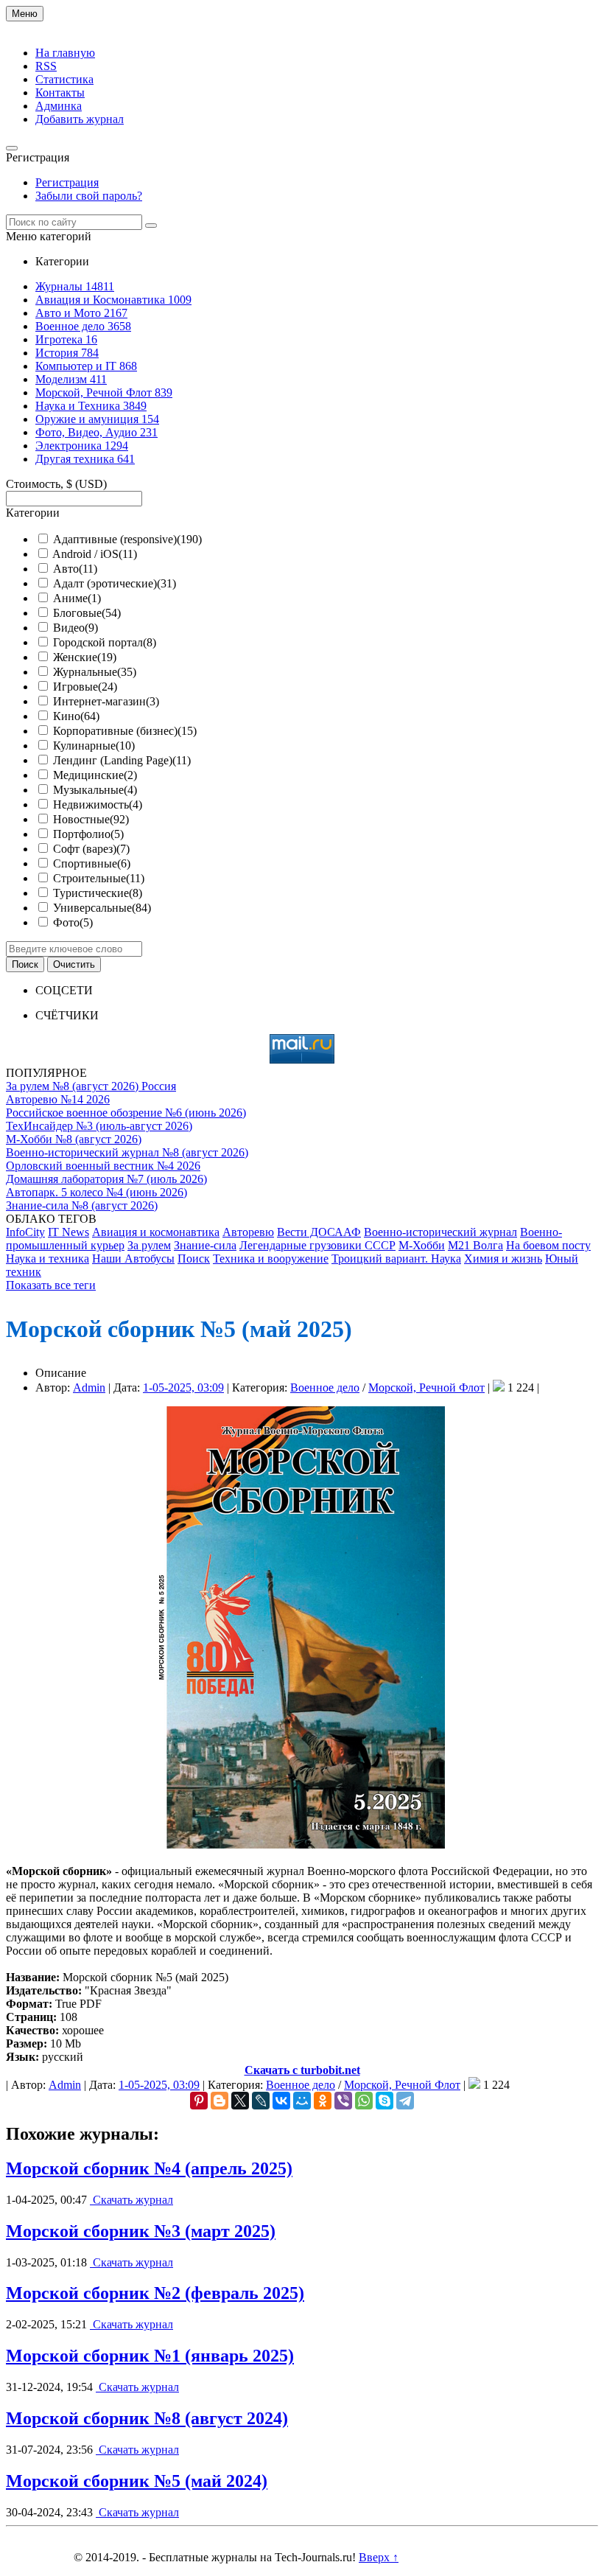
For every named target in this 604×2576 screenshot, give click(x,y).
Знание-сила (205, 1245)
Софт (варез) (91, 849)
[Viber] (343, 2101)
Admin (89, 1388)
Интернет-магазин (106, 701)
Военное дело (325, 1388)
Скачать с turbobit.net (302, 2070)
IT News (69, 1232)
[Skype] (384, 2101)
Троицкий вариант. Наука (396, 1259)
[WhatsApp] (364, 2101)
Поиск (194, 1259)
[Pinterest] (199, 2101)
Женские (85, 657)
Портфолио (88, 834)
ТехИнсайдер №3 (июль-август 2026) (99, 1126)
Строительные (99, 878)
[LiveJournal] (261, 2101)
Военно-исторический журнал (440, 1232)
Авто (75, 569)
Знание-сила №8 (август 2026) (82, 1205)
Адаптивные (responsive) (127, 539)
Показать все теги (51, 1285)
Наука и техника (48, 1259)
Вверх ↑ (379, 2557)
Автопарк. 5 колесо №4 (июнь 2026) (96, 1192)
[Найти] (151, 226)
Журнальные (95, 672)
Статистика (64, 79)
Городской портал (105, 642)
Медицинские (95, 775)
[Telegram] (405, 2101)
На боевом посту (548, 1245)
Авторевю (248, 1232)
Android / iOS (95, 554)
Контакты (60, 93)
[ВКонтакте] (281, 2101)
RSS (46, 66)
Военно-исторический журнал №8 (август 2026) (127, 1152)
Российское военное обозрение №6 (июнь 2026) (126, 1113)
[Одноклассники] (323, 2101)
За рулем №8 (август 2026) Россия (91, 1086)
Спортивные (92, 863)
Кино (76, 716)
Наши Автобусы (133, 1259)
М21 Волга (475, 1245)
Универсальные (102, 908)
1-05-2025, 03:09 (183, 1388)
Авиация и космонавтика (156, 1232)
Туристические (98, 893)
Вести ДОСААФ (319, 1232)
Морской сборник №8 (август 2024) (147, 2418)
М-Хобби (422, 1245)
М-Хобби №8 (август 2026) (74, 1139)
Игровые (85, 687)
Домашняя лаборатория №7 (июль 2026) (106, 1179)
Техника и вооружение (271, 1259)
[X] (240, 2101)
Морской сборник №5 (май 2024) (137, 2481)
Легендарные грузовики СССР (317, 1245)
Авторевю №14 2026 (58, 1099)
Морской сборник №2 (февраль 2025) (155, 2293)
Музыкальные (95, 790)
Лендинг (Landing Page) (122, 760)
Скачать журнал (131, 2200)
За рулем (149, 1245)
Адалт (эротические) (115, 583)
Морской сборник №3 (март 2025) (141, 2231)
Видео (75, 628)
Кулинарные (94, 746)
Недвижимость (98, 804)
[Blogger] (220, 2101)
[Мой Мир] (302, 2101)
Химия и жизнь (503, 1259)
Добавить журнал (80, 119)
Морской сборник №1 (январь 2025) (150, 2356)
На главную (65, 53)
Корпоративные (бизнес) (125, 731)
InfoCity (25, 1232)
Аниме (77, 598)
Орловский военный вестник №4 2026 (103, 1166)
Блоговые (87, 613)
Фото (73, 922)
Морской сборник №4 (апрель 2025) (149, 2168)
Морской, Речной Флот (426, 1388)
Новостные (91, 819)
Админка (59, 106)
